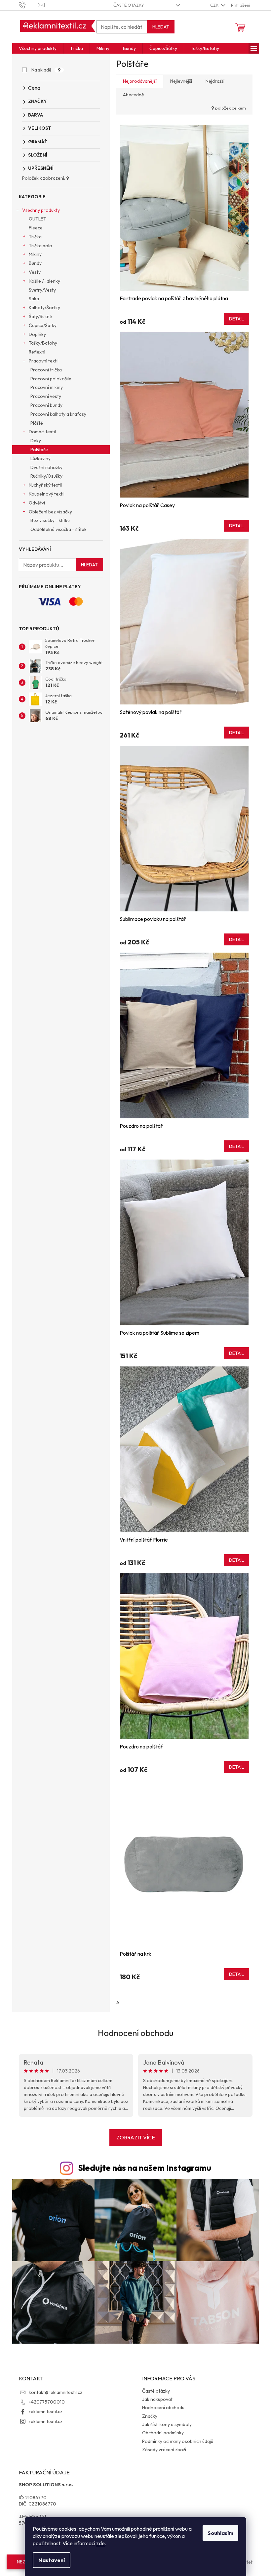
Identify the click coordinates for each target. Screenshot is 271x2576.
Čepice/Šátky (43, 325)
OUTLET (38, 219)
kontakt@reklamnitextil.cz (56, 2392)
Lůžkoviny (40, 458)
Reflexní (37, 352)
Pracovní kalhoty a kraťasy (58, 414)
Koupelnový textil (47, 494)
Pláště (37, 423)
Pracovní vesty (46, 396)
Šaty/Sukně (40, 316)
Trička (35, 237)
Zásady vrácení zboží (164, 2450)
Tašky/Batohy (43, 343)
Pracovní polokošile (51, 379)
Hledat (161, 27)
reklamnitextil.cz (46, 2411)
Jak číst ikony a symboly (167, 2424)
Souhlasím (220, 2533)
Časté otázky (129, 5)
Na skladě (46, 70)
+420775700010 (47, 2402)
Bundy (35, 263)
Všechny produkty (41, 210)
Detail (236, 319)
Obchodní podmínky (163, 2433)
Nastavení (52, 2560)
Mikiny (35, 254)
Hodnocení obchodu (136, 2033)
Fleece (36, 228)
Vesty (35, 272)
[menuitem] (38, 48)
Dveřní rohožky (46, 467)
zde (100, 2543)
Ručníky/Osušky (46, 476)
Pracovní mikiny (47, 387)
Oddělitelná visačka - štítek (58, 529)
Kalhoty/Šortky (44, 308)
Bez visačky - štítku (50, 520)
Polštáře (39, 450)
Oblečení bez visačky (50, 512)
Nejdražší (215, 81)
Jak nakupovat (157, 2399)
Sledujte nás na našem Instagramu (145, 2168)
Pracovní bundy (46, 405)
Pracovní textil (44, 361)
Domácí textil (42, 432)
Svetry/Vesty (42, 290)
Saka (34, 299)
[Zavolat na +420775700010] (29, 5)
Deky (36, 441)
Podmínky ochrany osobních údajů (178, 2441)
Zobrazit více (136, 2137)
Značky (150, 2416)
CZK (215, 5)
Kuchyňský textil (45, 485)
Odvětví (37, 503)
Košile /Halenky (44, 281)
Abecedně (134, 95)
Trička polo (40, 246)
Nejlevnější (181, 81)
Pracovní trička (46, 370)
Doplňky (37, 334)
